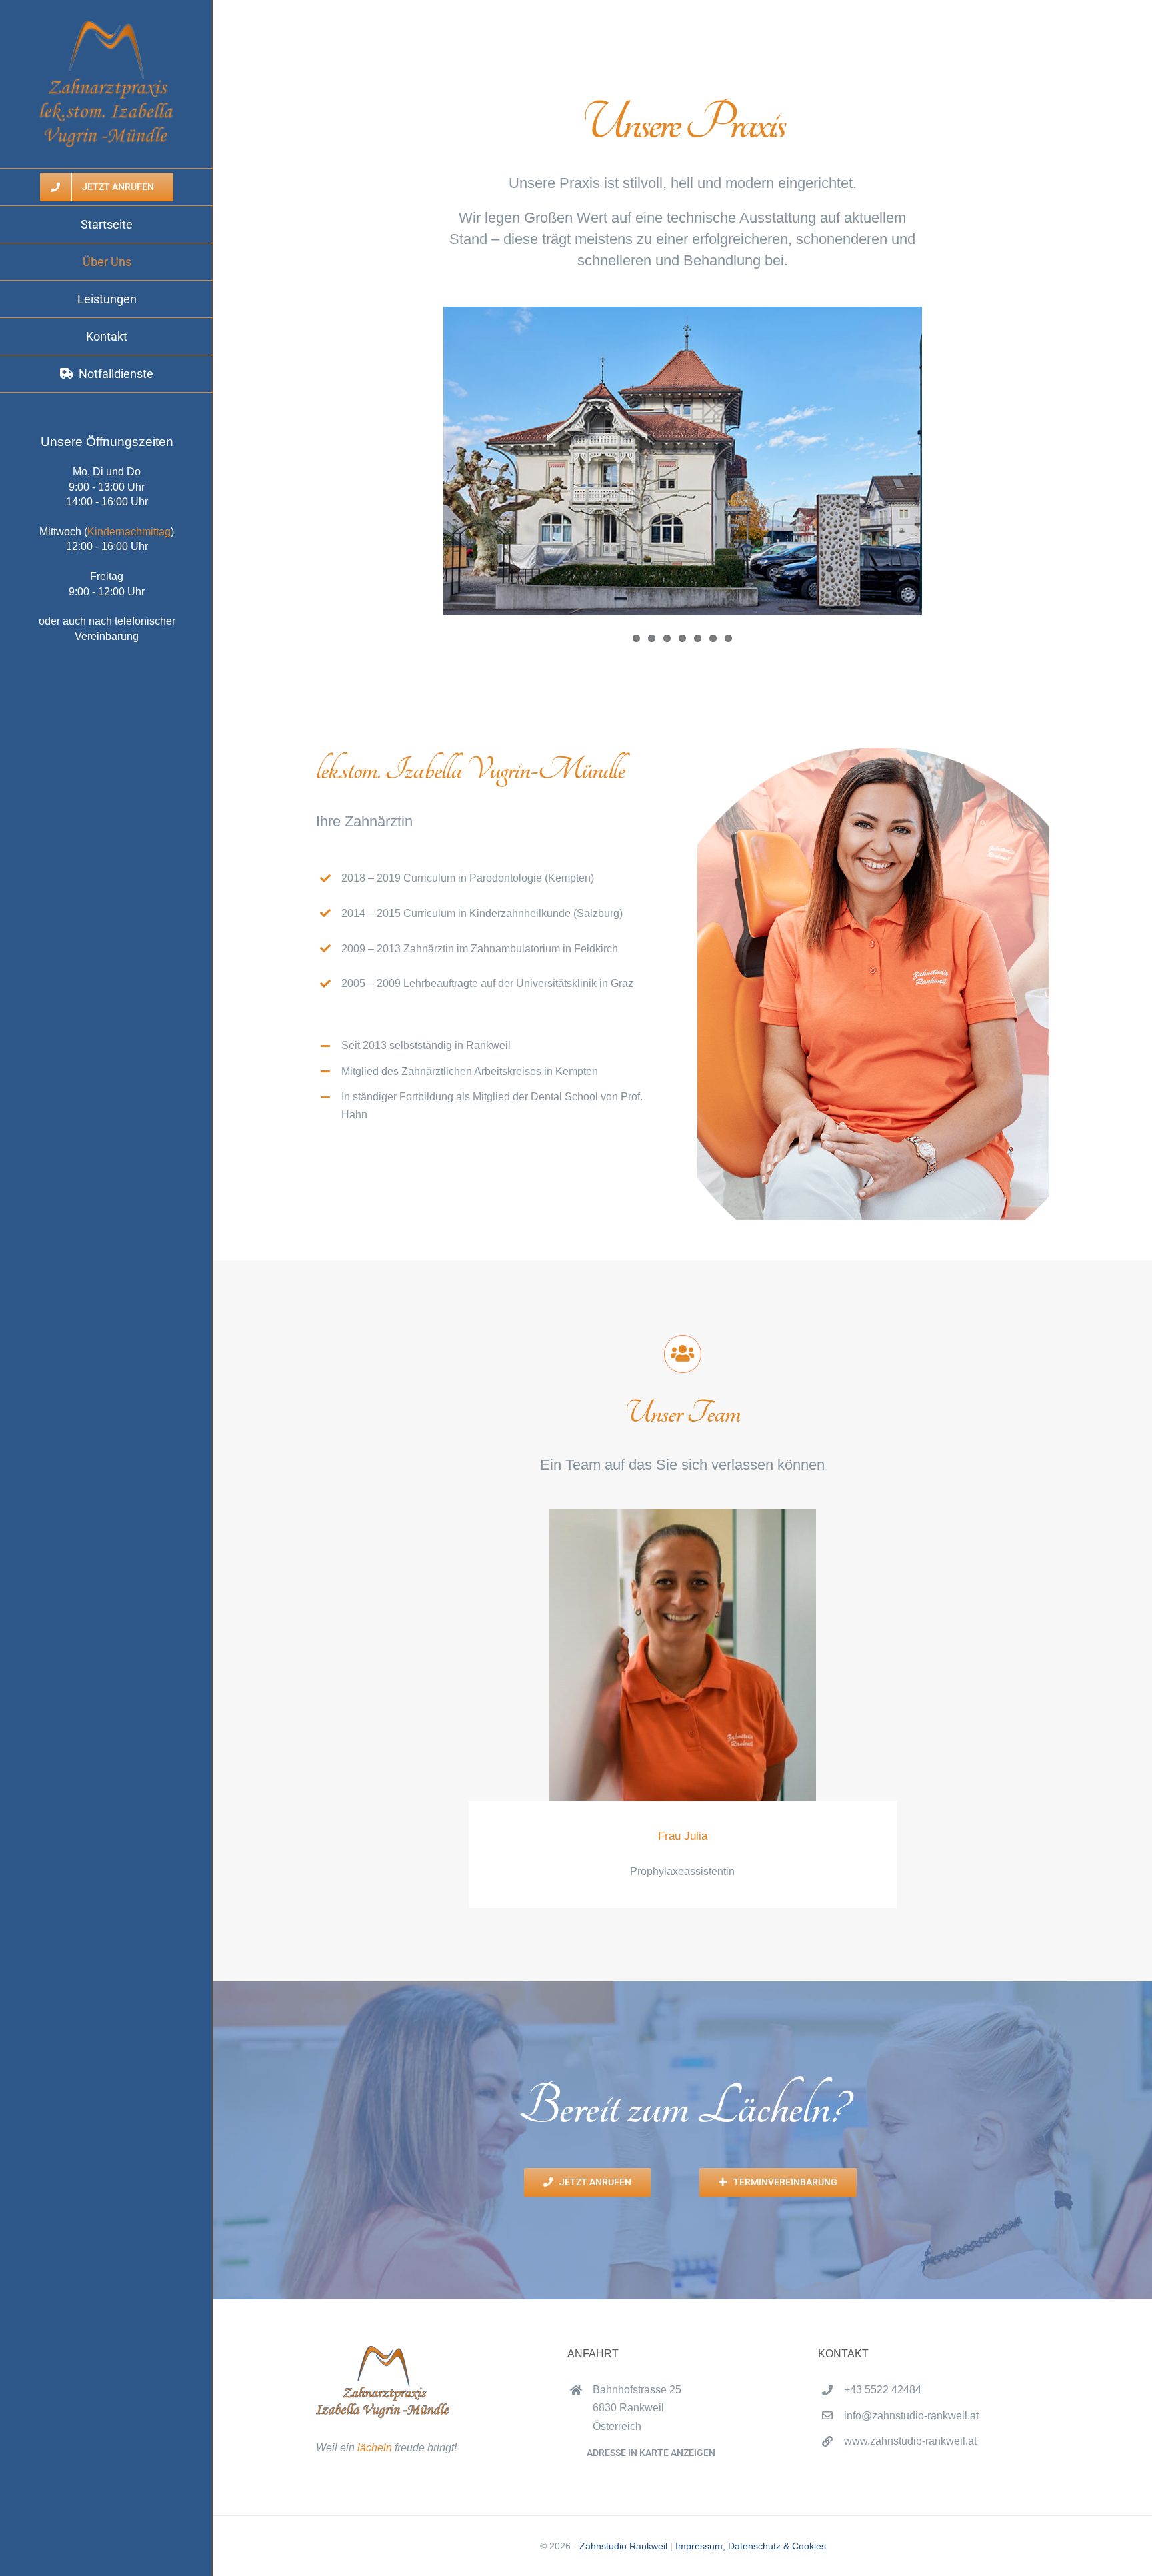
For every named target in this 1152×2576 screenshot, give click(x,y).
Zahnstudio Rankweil (623, 2546)
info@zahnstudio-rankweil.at (911, 2416)
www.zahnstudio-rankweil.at (910, 2441)
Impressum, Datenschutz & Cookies (751, 2546)
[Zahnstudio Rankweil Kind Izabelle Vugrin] (873, 753)
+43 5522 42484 (883, 2390)
